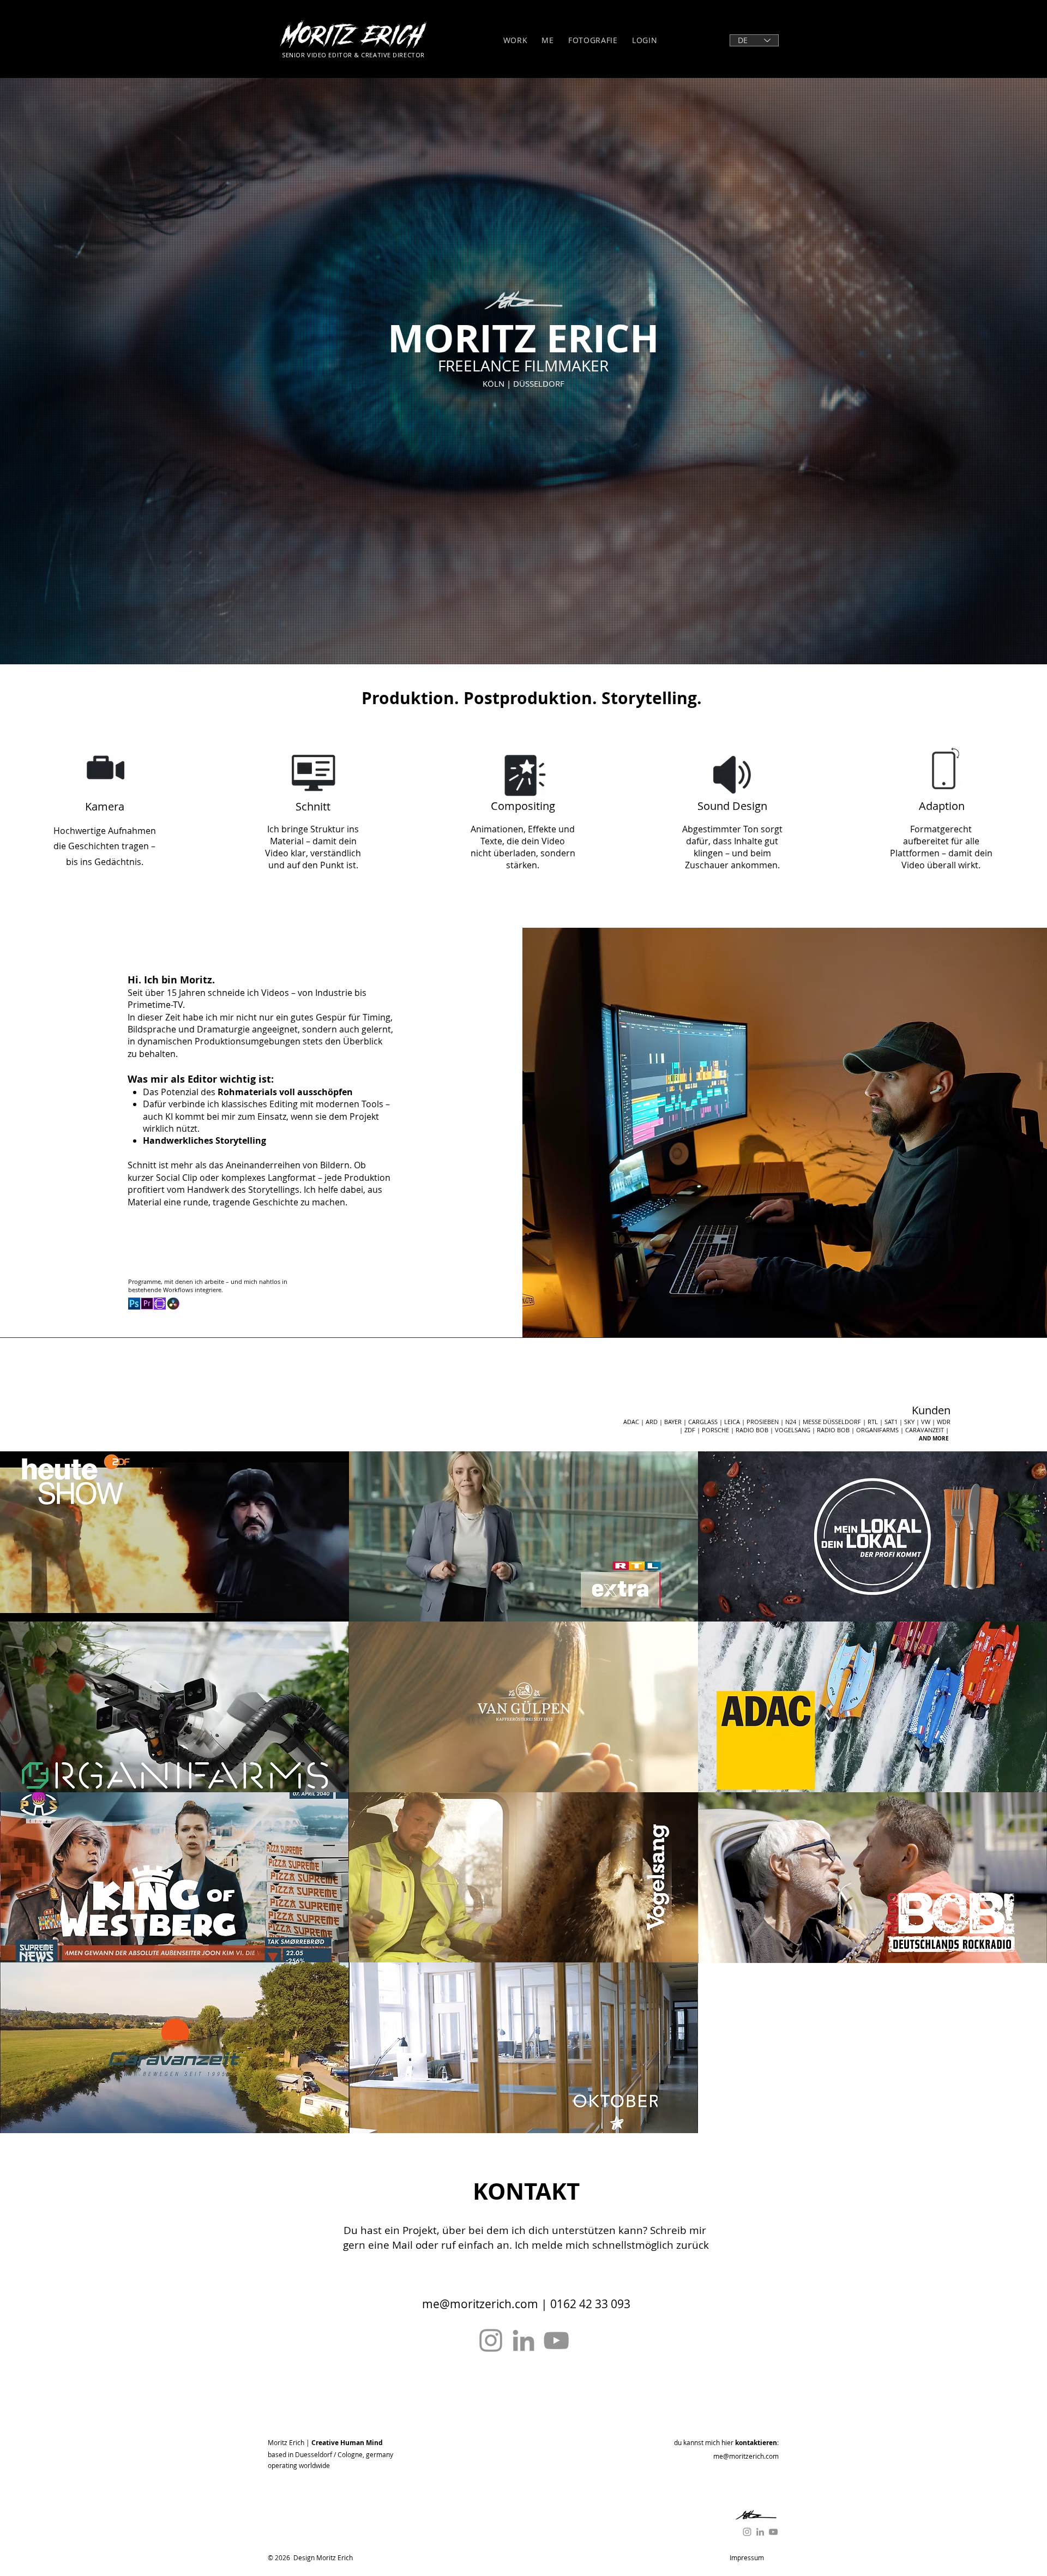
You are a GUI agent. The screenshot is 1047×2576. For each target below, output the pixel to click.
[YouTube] (556, 2340)
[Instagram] (491, 2340)
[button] (174, 1537)
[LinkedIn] (523, 2340)
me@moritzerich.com (480, 2304)
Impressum (747, 2557)
